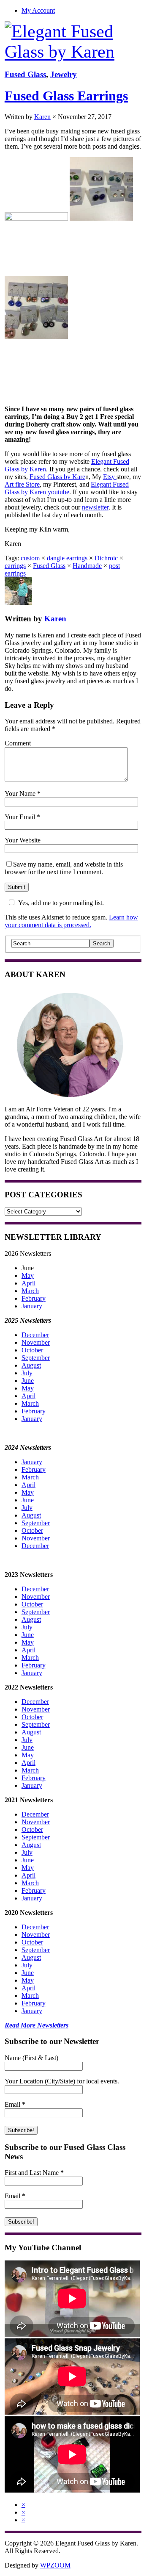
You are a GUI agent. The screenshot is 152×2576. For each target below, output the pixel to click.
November (36, 1342)
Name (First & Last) (31, 2058)
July (27, 1373)
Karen (42, 117)
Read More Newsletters (37, 2025)
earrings (15, 566)
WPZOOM (55, 2565)
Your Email (20, 817)
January (32, 1306)
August (31, 1365)
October (32, 1350)
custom (30, 558)
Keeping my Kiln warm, (37, 529)
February (34, 1298)
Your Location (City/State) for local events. (62, 2081)
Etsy (110, 477)
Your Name (20, 794)
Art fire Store (22, 484)
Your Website (23, 840)
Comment (18, 743)
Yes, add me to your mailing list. (61, 903)
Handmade (87, 566)
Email (15, 2104)
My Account (38, 10)
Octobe (31, 1717)
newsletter (95, 507)
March (30, 1291)
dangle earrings (67, 558)
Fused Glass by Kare (57, 477)
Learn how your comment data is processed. (71, 921)
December (35, 1335)
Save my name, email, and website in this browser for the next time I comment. (64, 868)
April (28, 1283)
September (36, 1358)
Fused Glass (25, 74)
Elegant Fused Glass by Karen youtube (67, 488)
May (28, 1276)
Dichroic (106, 558)
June (28, 1381)
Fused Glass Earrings (66, 96)
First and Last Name (34, 2173)
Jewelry (64, 74)
